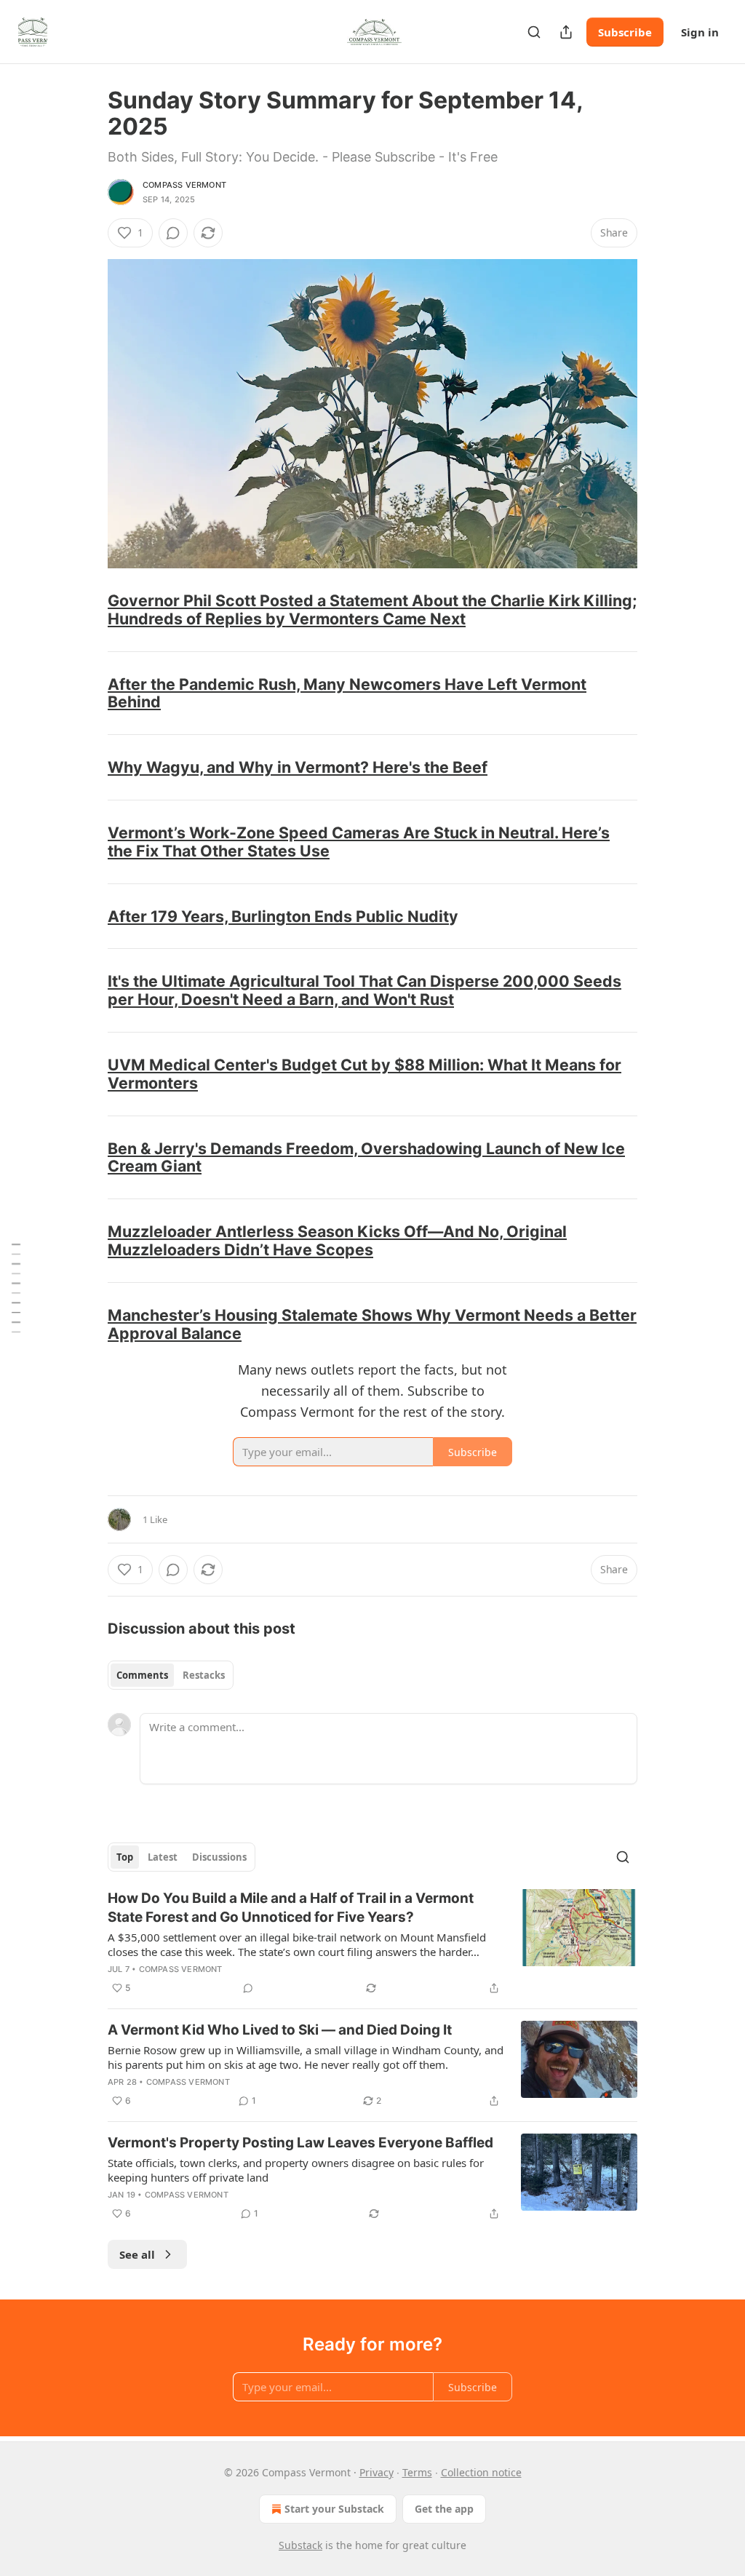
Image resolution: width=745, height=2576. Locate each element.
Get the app (444, 2509)
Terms (417, 2472)
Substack (300, 2545)
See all (137, 2254)
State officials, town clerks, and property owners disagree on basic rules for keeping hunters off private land (296, 2170)
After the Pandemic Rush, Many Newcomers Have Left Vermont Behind (347, 693)
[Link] (87, 610)
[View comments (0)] (173, 233)
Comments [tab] (142, 1675)
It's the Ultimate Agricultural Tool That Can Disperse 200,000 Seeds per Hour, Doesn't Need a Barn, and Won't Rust (364, 990)
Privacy (377, 2472)
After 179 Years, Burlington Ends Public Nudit (278, 916)
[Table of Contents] (16, 1288)
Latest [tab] (163, 1857)
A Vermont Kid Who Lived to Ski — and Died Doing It (280, 2030)
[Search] (534, 32)
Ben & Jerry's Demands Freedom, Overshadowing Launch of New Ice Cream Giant (366, 1157)
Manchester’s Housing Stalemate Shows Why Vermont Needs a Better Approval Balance (372, 1324)
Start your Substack (334, 2509)
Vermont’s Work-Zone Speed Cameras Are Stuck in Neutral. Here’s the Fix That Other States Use (359, 842)
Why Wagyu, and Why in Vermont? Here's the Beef (298, 767)
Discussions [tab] (219, 1857)
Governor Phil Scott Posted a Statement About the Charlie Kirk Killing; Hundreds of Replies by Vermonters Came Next (372, 609)
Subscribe (625, 32)
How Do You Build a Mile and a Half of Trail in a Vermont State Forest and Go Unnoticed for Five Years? (291, 1908)
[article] (372, 1943)
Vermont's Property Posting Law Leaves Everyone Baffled (300, 2143)
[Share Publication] (566, 32)
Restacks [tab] (204, 1675)
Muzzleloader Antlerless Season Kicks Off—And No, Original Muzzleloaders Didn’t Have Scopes (337, 1240)
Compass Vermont (184, 185)
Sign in (700, 32)
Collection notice (481, 2472)
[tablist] (171, 1675)
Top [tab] (125, 1857)
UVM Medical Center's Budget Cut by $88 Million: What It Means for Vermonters (364, 1074)
